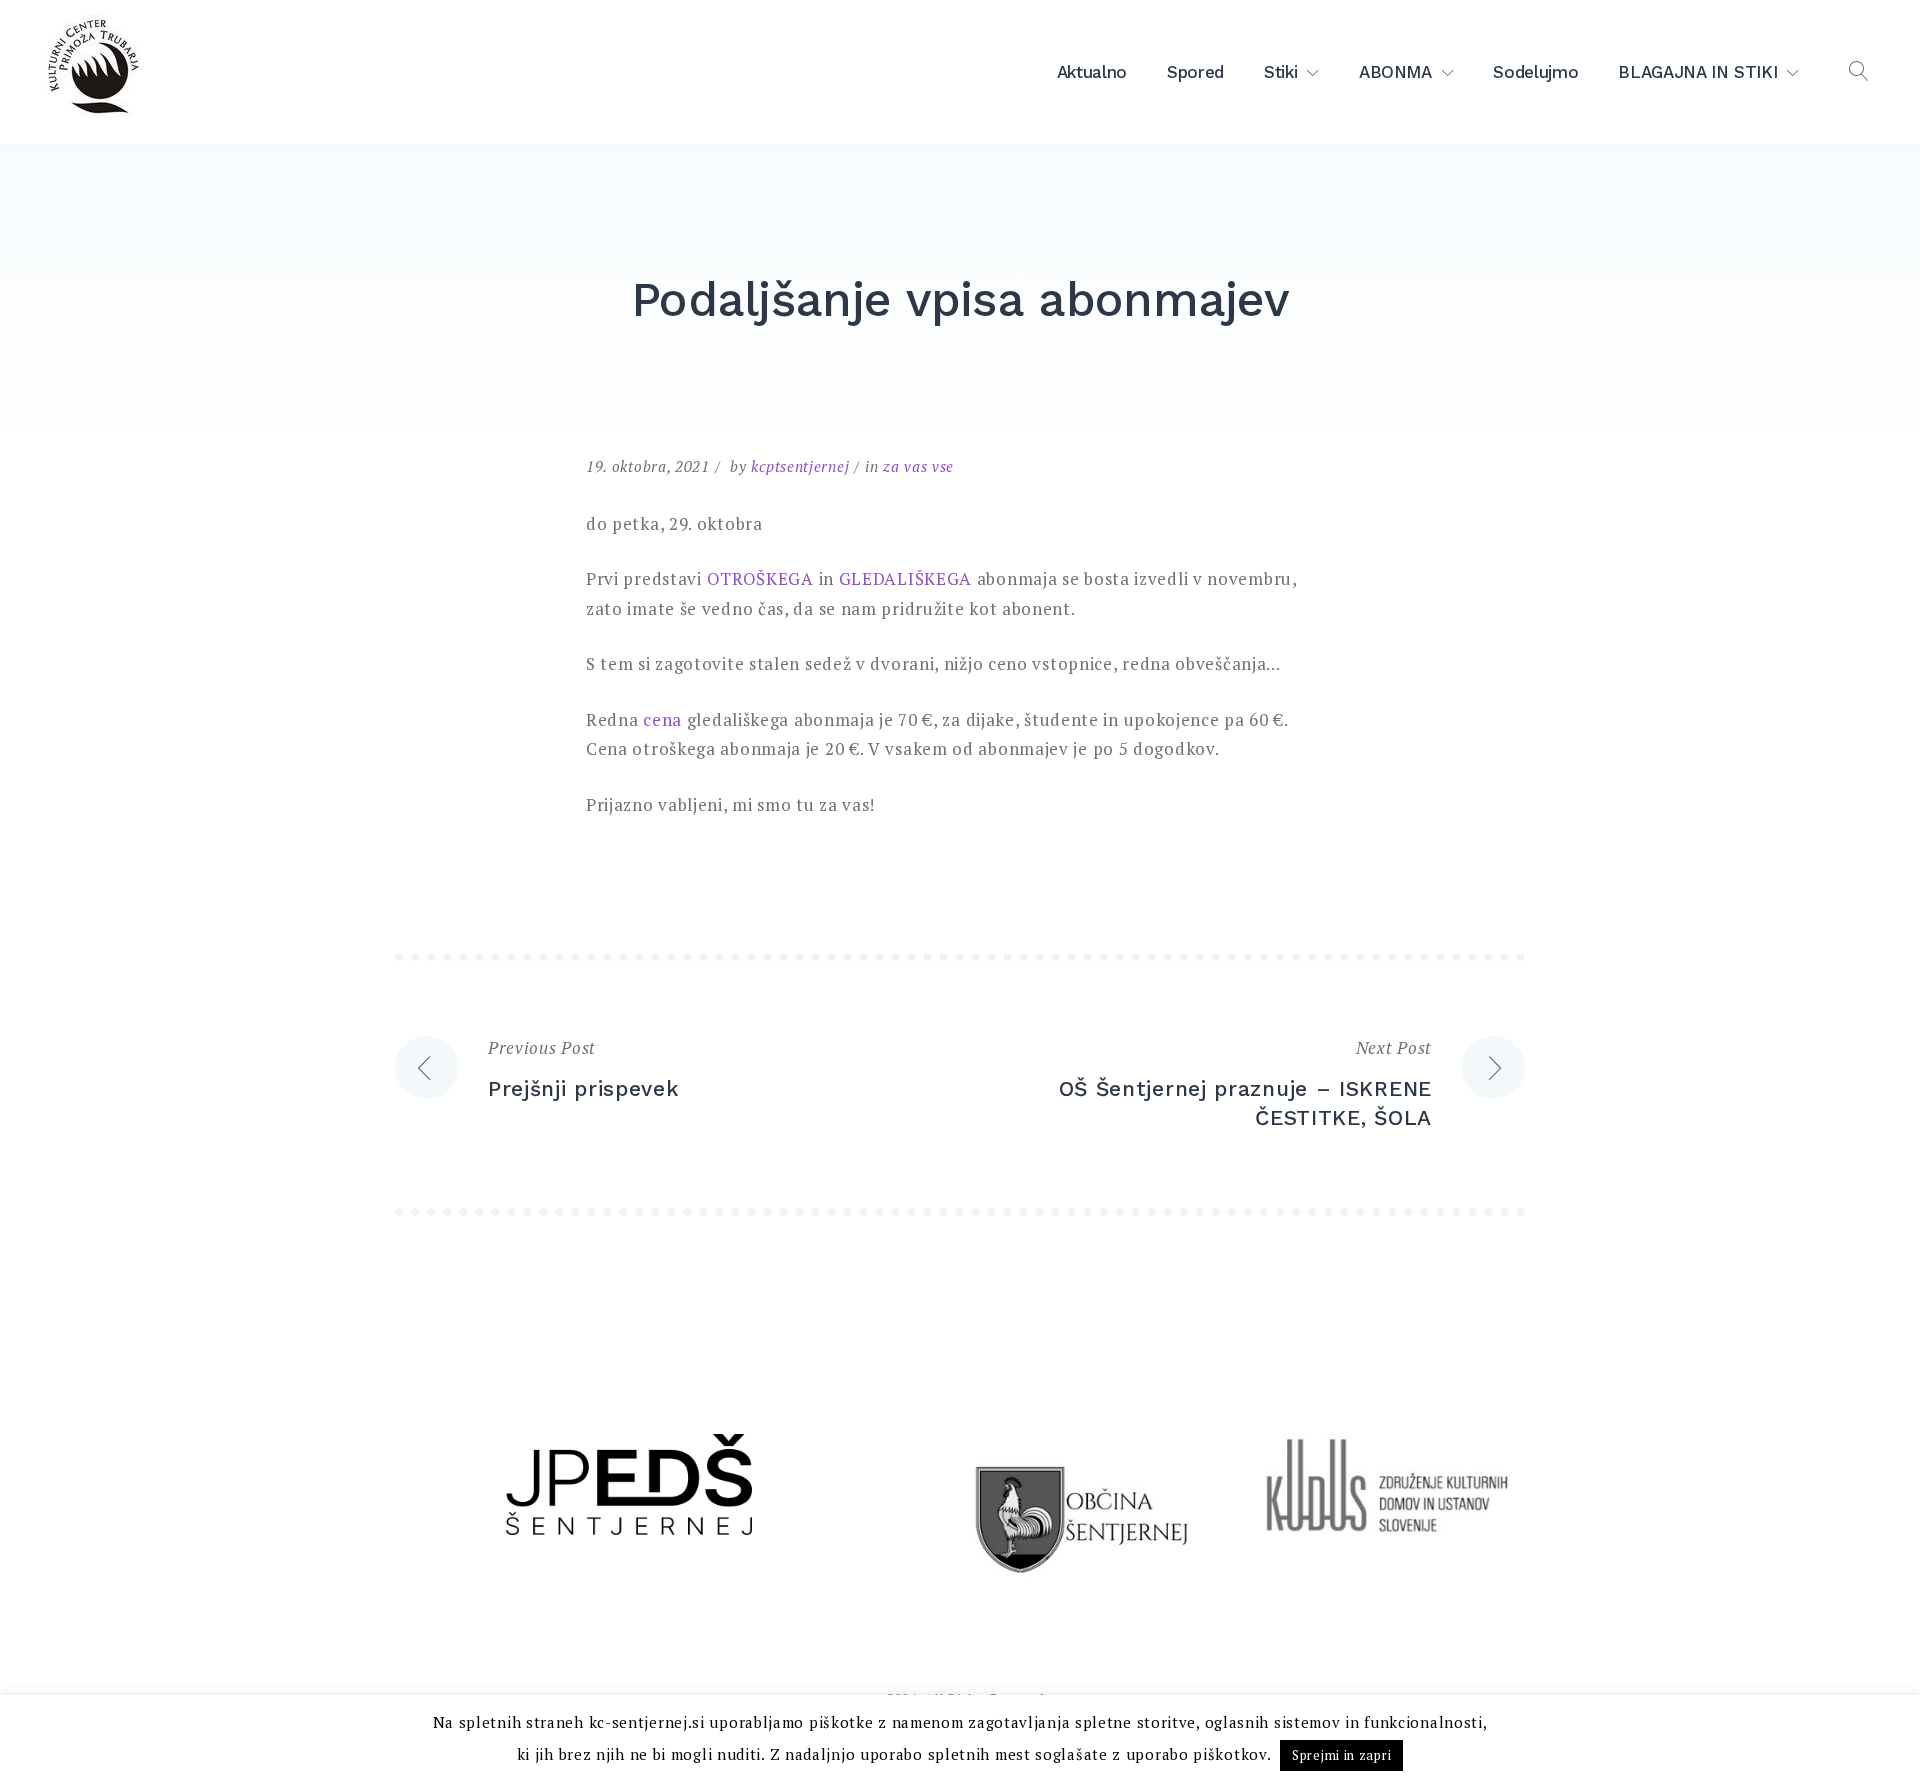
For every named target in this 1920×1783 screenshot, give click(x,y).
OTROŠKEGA (763, 578)
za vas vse (918, 466)
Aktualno (1092, 72)
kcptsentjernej (800, 466)
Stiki (1280, 72)
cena (662, 719)
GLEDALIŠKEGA (905, 578)
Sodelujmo (1535, 72)
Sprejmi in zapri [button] (1341, 1755)
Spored (1195, 72)
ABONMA (1395, 72)
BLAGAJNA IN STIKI (1697, 72)
